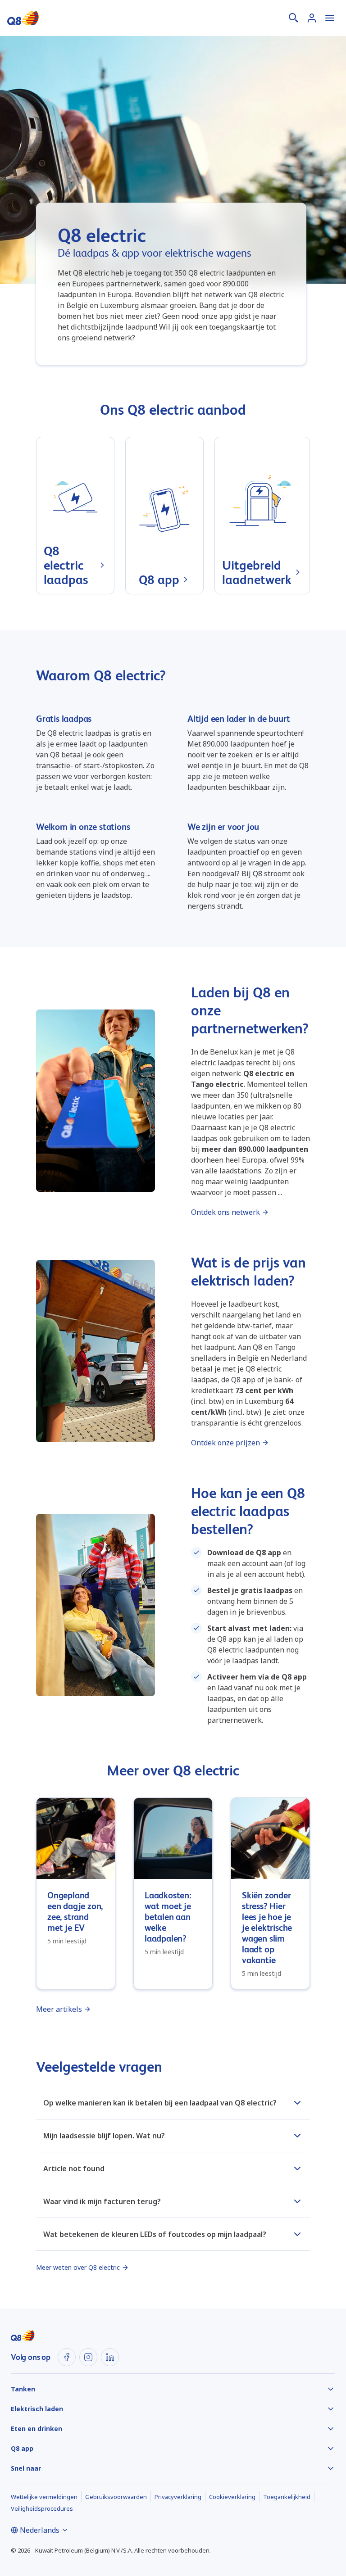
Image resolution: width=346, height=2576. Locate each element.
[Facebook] (67, 2357)
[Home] (23, 18)
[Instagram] (88, 2357)
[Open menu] (330, 18)
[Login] (312, 18)
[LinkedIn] (110, 2357)
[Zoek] (294, 18)
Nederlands (40, 2530)
